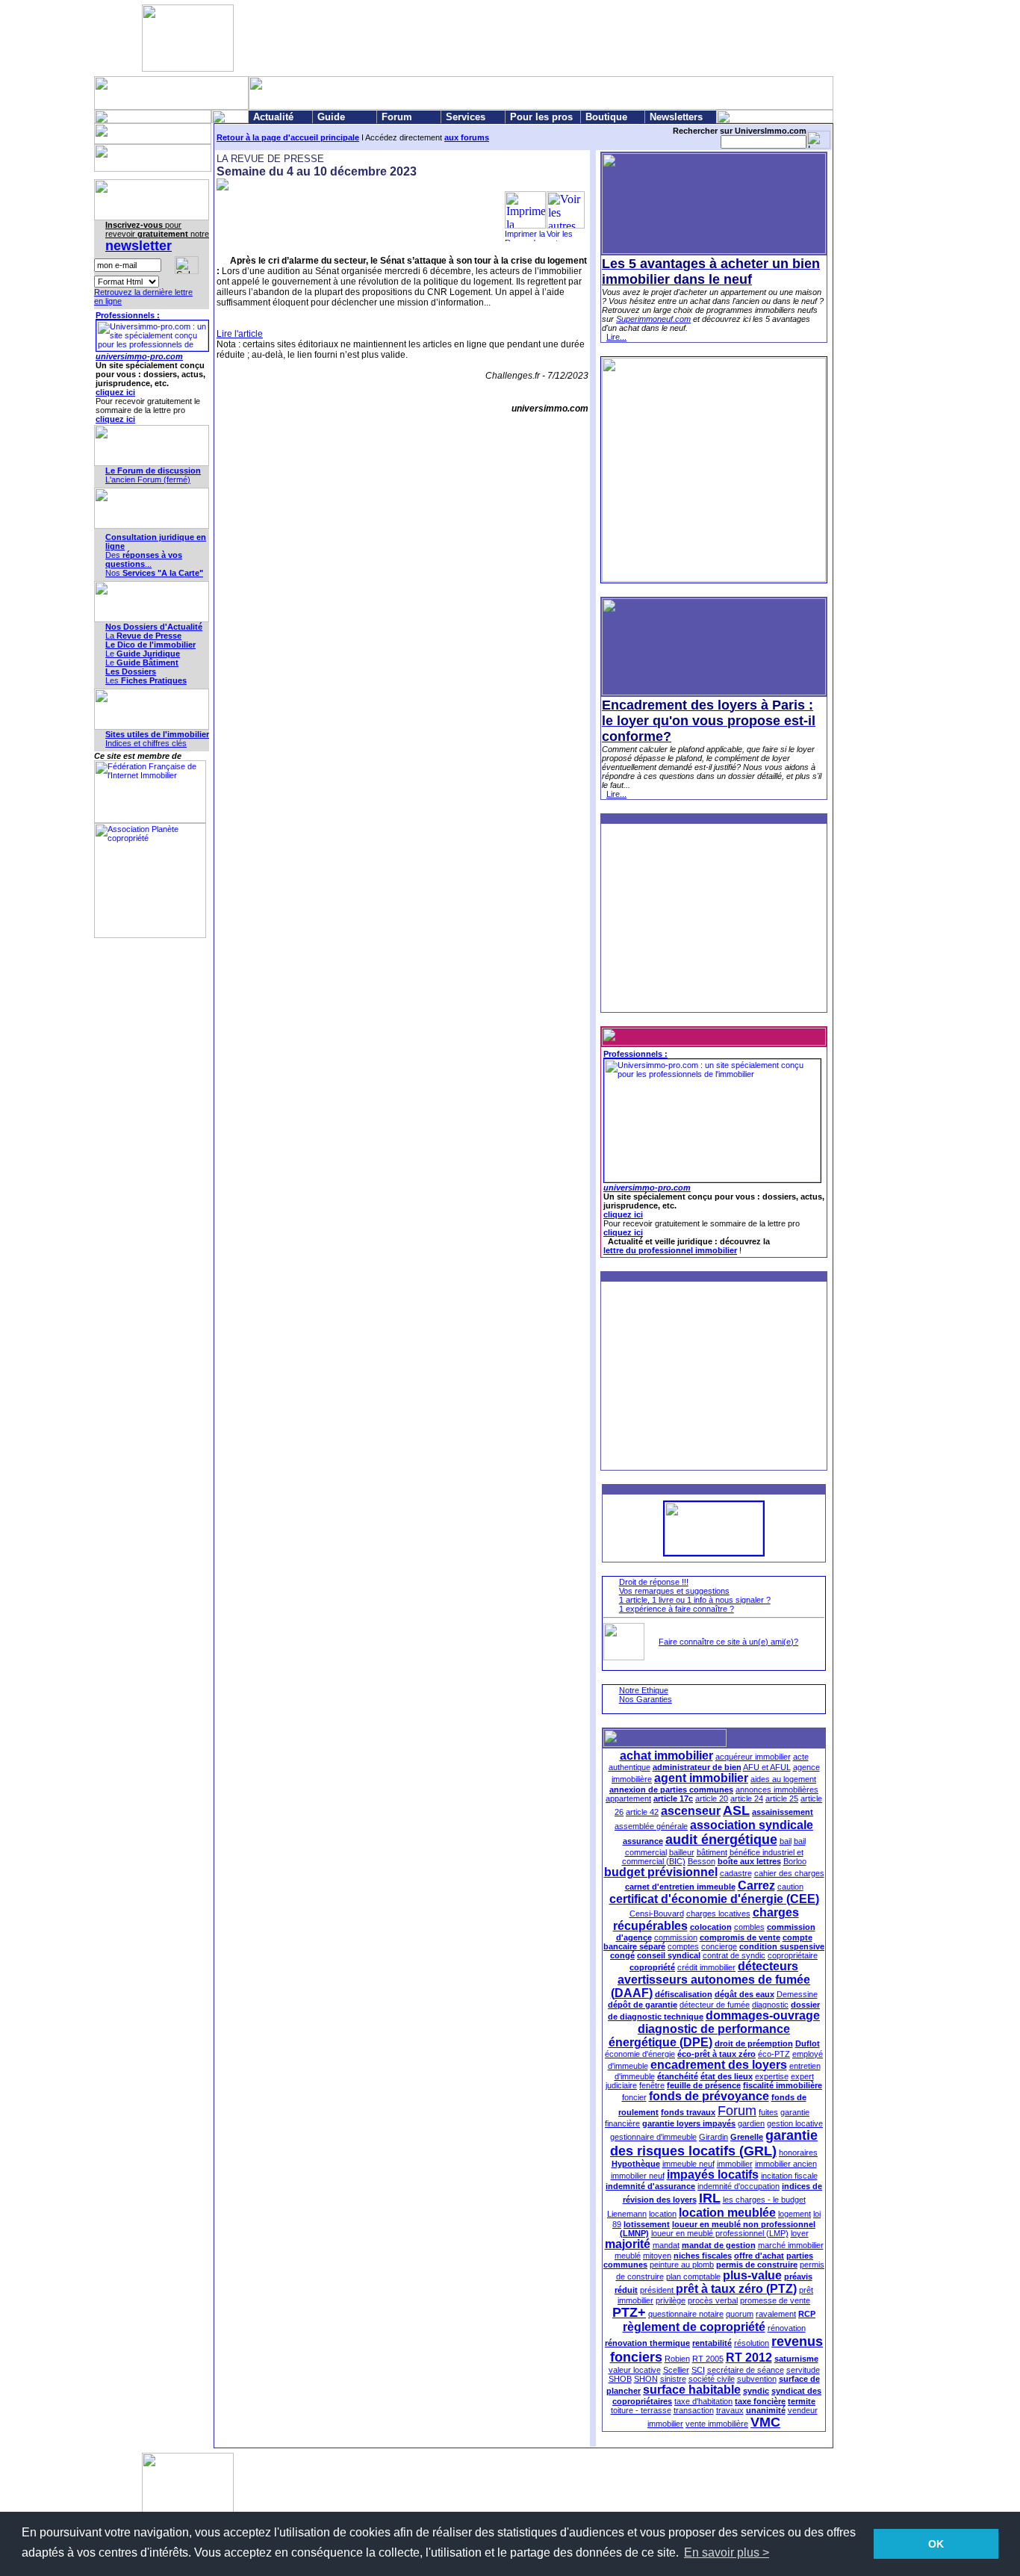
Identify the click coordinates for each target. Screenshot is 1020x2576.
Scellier (676, 2370)
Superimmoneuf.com (653, 319)
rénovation (787, 2328)
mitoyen (657, 2256)
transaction (694, 2410)
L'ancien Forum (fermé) (148, 479)
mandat (666, 2245)
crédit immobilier (706, 1967)
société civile (712, 2379)
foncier (634, 2097)
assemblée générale (651, 1826)
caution (790, 1887)
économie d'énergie (640, 2054)
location (663, 2214)
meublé (628, 2256)
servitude (803, 2370)
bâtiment (712, 1852)
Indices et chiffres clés (146, 743)
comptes (683, 1946)
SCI (698, 2370)
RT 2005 (708, 2359)
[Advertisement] (507, 38)
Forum (397, 117)
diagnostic (770, 2005)
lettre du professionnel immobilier (670, 1250)
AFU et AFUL (767, 1767)
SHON (646, 2379)
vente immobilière (717, 2424)
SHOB (620, 2379)
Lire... (616, 337)
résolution (752, 2343)
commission (676, 1937)
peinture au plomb (682, 2265)
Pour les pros (541, 117)
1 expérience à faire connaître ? (677, 1609)
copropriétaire (793, 1955)
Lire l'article (240, 334)
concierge (719, 1946)
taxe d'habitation (703, 2401)
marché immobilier (791, 2245)
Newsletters (676, 117)
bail (786, 1841)
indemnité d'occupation (738, 2186)
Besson (702, 1861)
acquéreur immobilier (753, 1757)
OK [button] (936, 2544)
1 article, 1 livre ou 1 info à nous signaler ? (695, 1600)
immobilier (735, 2164)
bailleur (682, 1852)
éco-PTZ (774, 2054)
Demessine (797, 1994)
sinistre (673, 2379)
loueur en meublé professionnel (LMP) (720, 2233)
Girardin (713, 2137)
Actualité (273, 117)
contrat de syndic (734, 1955)
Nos (154, 573)
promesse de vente (775, 2300)
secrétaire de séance (746, 2370)
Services (466, 117)
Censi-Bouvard (657, 1914)
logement (794, 2214)
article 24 (747, 1798)
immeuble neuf (688, 2164)
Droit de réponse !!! (654, 1582)
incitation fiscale (789, 2176)
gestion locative (795, 2123)
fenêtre (652, 2085)
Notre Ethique (644, 1690)
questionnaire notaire (686, 2314)
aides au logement (783, 1779)
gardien (751, 2123)
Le (143, 654)
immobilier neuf (638, 2176)
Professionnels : (128, 315)
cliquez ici (115, 392)
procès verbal (713, 2300)
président (658, 2290)
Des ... (144, 559)
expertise (772, 2076)
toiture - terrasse (641, 2410)
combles (749, 1927)
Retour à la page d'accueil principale (288, 137)
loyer (800, 2233)
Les (146, 680)
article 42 (642, 1812)
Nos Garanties (646, 1699)
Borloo (795, 1861)
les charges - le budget (764, 2200)
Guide (331, 117)
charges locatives (718, 1914)
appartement (628, 1798)
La (143, 636)
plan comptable (693, 2276)
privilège (671, 2300)
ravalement (776, 2314)
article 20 (712, 1798)
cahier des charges (789, 1873)
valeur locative (635, 2370)
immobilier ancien (786, 2164)
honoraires (798, 2153)
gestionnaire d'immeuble (653, 2137)
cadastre (736, 1873)
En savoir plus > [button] (727, 2552)
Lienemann (627, 2214)
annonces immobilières (777, 1790)
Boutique (606, 117)
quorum (740, 2314)
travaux (730, 2410)
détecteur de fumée (715, 2005)
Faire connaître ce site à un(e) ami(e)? (728, 1642)
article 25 (782, 1798)
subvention (757, 2379)
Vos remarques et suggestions (674, 1591)
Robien (677, 2359)
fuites (768, 2112)
